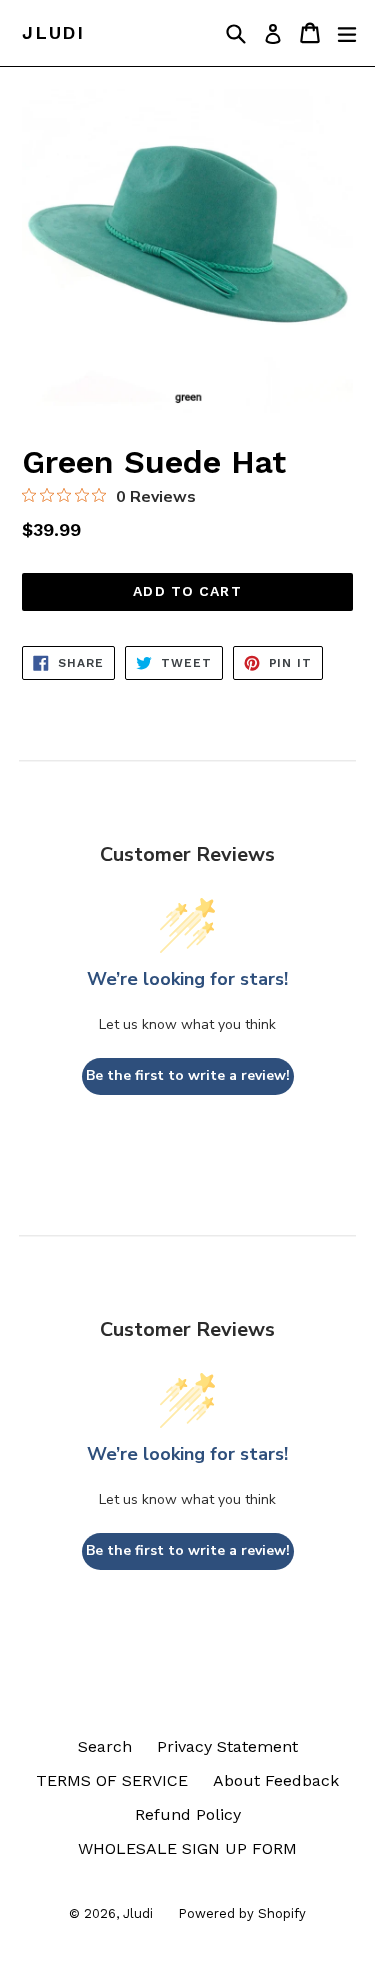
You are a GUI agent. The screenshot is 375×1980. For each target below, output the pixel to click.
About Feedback (276, 1780)
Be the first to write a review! (188, 1075)
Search (105, 1746)
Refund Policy (188, 1814)
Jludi (53, 32)
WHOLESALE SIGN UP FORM (187, 1848)
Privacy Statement (227, 1746)
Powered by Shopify (242, 1913)
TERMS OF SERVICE (112, 1780)
